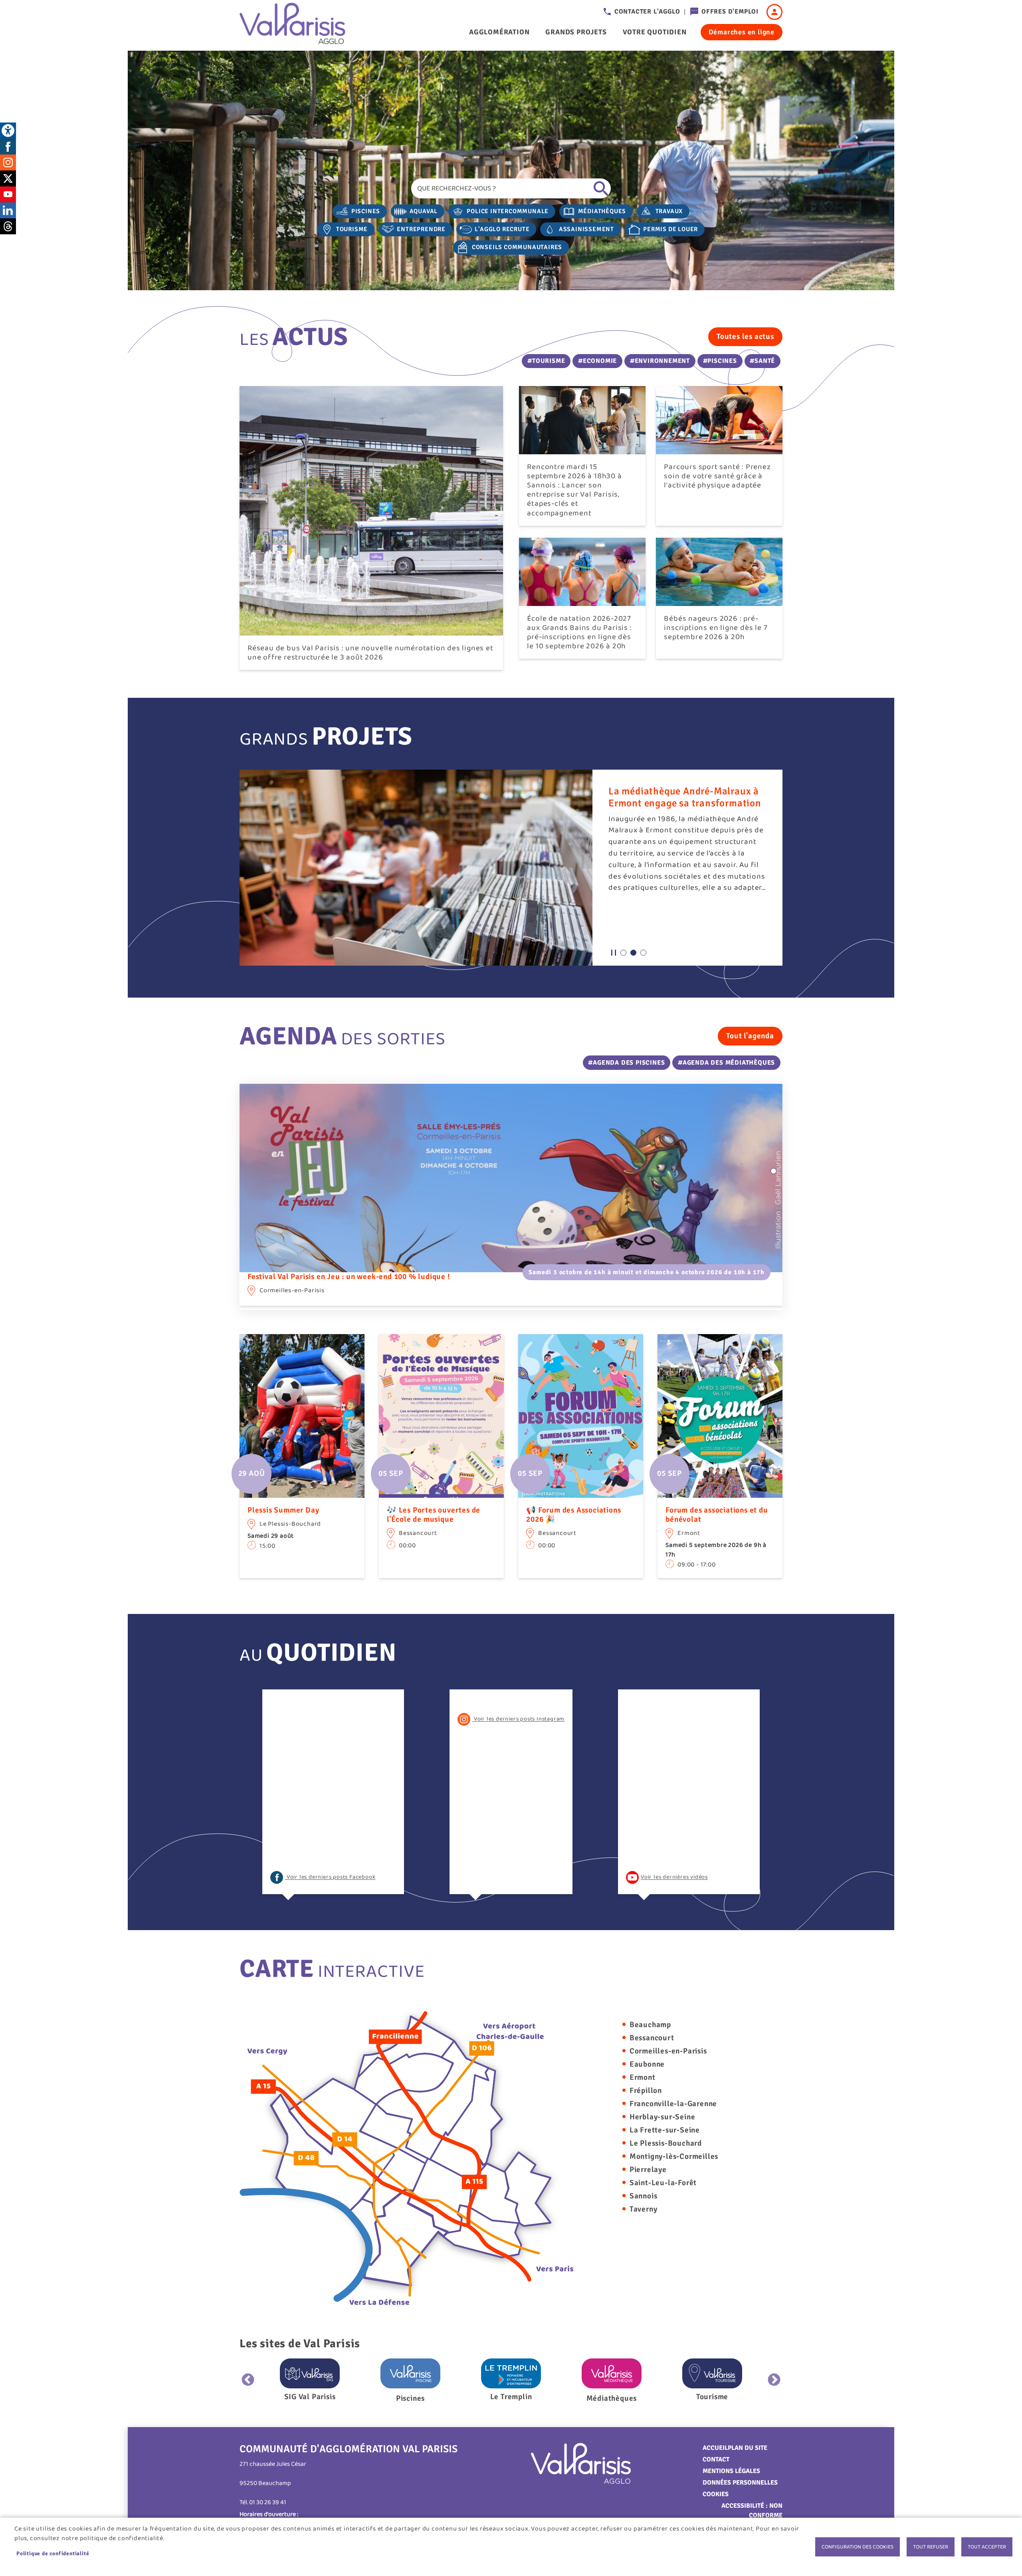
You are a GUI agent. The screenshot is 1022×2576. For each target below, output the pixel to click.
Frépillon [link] (646, 2091)
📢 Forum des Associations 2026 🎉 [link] (573, 1515)
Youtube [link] (8, 194)
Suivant (774, 2380)
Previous (248, 2380)
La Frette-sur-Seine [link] (665, 2130)
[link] (8, 131)
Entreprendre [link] (421, 229)
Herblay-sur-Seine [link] (663, 2117)
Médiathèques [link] (602, 211)
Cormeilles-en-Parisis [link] (668, 2051)
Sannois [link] (644, 2196)
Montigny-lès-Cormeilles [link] (674, 2156)
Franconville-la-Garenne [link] (673, 2104)
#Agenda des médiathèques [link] (726, 1063)
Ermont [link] (643, 2077)
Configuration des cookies (858, 2547)
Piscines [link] (366, 211)
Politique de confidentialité (53, 2553)
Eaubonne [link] (647, 2064)
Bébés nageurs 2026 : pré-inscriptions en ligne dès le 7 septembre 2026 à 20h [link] (716, 628)
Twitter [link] (8, 178)
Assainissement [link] (586, 229)
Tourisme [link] (352, 229)
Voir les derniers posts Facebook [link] (330, 1877)
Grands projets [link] (576, 32)
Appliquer (601, 188)
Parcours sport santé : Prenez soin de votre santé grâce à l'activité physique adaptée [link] (717, 476)
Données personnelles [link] (740, 2483)
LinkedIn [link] (8, 210)
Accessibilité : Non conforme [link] (752, 2511)
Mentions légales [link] (731, 2471)
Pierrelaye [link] (648, 2170)
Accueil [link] (715, 2448)
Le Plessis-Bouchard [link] (666, 2143)
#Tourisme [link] (546, 361)
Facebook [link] (8, 147)
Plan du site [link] (748, 2448)
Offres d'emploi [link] (730, 12)
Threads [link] (8, 226)
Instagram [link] (8, 162)
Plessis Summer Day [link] (283, 1510)
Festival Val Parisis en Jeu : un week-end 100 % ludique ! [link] (349, 1277)
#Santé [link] (762, 361)
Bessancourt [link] (652, 2038)
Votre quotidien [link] (655, 32)
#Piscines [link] (720, 361)
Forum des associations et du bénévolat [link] (717, 1515)
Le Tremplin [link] (511, 2397)
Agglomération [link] (499, 32)
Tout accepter (987, 2547)
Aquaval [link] (424, 211)
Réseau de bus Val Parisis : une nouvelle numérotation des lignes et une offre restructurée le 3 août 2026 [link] (370, 653)
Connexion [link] (774, 12)
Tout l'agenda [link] (750, 1036)
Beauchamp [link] (650, 2025)
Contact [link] (716, 2459)
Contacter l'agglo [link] (647, 12)
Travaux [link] (669, 211)
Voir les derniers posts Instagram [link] (518, 1719)
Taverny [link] (644, 2209)
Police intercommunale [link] (508, 211)
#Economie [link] (597, 361)
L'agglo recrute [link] (502, 229)
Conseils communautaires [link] (517, 247)
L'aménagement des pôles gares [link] (680, 791)
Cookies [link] (716, 2494)
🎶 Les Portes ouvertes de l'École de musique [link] (434, 1515)
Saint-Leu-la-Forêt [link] (663, 2183)
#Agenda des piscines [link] (626, 1063)
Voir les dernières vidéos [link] (674, 1877)
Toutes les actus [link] (745, 337)
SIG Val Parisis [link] (310, 2397)
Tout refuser (931, 2547)
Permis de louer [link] (670, 229)
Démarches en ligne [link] (742, 32)
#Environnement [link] (660, 361)
